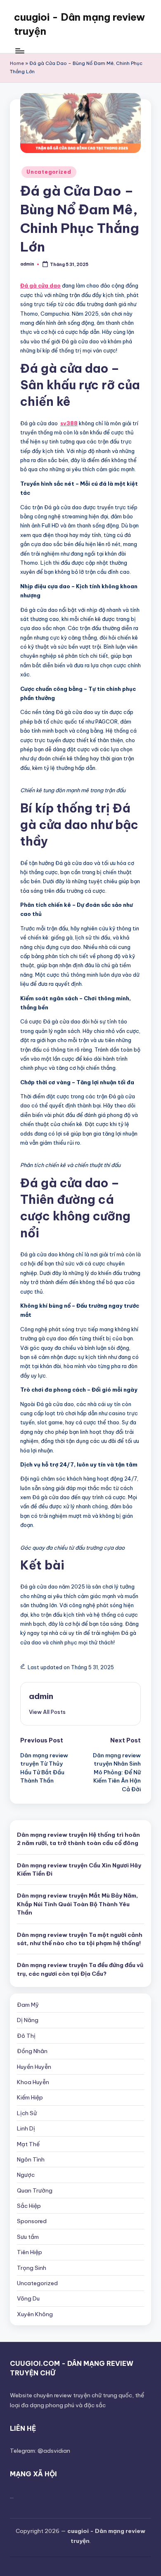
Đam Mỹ (28, 2005)
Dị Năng (28, 2020)
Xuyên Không (35, 2314)
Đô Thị (26, 2036)
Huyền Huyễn (34, 2067)
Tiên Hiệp (30, 2252)
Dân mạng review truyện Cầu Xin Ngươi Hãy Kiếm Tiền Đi (79, 1869)
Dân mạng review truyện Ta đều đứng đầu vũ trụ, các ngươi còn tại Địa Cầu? (80, 1969)
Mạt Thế (28, 2144)
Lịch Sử (27, 2113)
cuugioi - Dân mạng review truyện (79, 24)
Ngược (26, 2175)
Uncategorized (49, 172)
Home (17, 63)
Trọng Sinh (32, 2268)
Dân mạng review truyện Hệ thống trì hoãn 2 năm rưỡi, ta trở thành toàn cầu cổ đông (78, 1839)
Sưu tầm (28, 2237)
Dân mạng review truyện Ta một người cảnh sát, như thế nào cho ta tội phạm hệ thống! (80, 1939)
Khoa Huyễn (33, 2082)
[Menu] (19, 51)
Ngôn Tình (31, 2159)
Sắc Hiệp (29, 2206)
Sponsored (32, 2221)
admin (41, 1696)
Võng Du (28, 2298)
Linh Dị (26, 2128)
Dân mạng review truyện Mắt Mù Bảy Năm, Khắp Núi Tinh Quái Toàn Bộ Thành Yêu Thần (77, 1904)
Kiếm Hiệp (30, 2097)
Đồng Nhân (32, 2051)
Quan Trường (35, 2190)
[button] (47, 1712)
